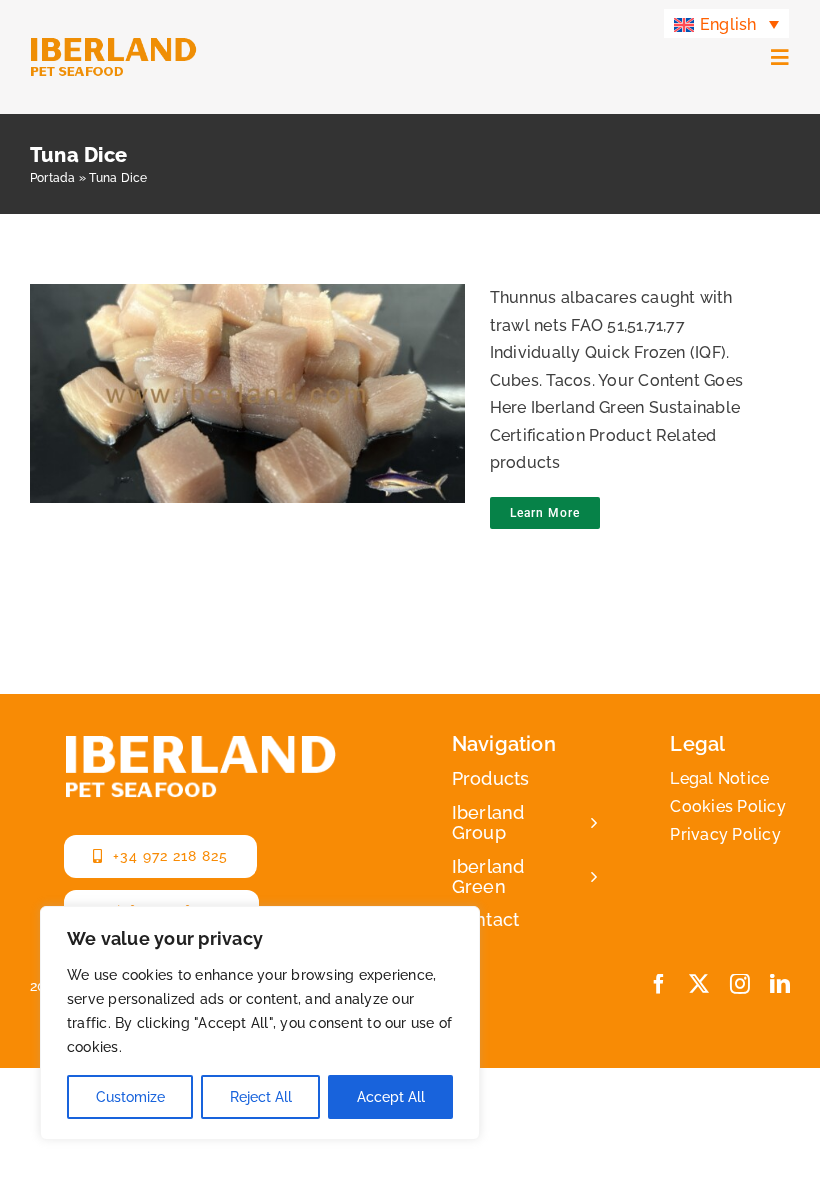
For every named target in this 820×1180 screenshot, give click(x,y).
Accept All (391, 1097)
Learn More (545, 513)
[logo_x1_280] (113, 44)
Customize (130, 1097)
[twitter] (699, 984)
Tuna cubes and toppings (241, 396)
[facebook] (659, 984)
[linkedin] (780, 984)
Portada (53, 178)
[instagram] (740, 984)
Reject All (261, 1097)
